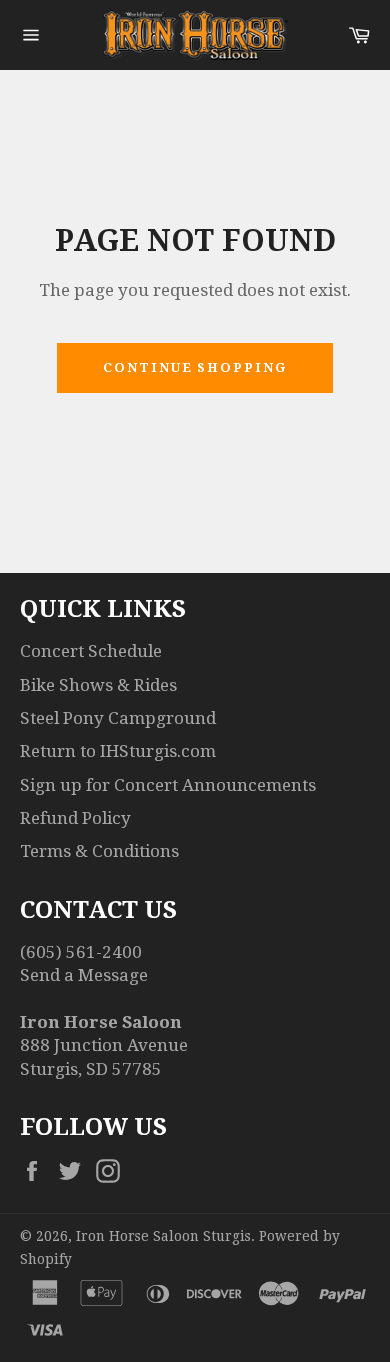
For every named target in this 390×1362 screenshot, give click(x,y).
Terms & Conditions (99, 851)
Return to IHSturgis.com (118, 751)
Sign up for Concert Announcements (168, 785)
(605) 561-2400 (81, 952)
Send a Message (84, 975)
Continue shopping (195, 367)
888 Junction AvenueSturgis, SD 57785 (104, 1045)
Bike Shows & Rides (98, 685)
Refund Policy (75, 818)
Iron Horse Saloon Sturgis (163, 1236)
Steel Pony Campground (118, 718)
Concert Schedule (91, 651)
